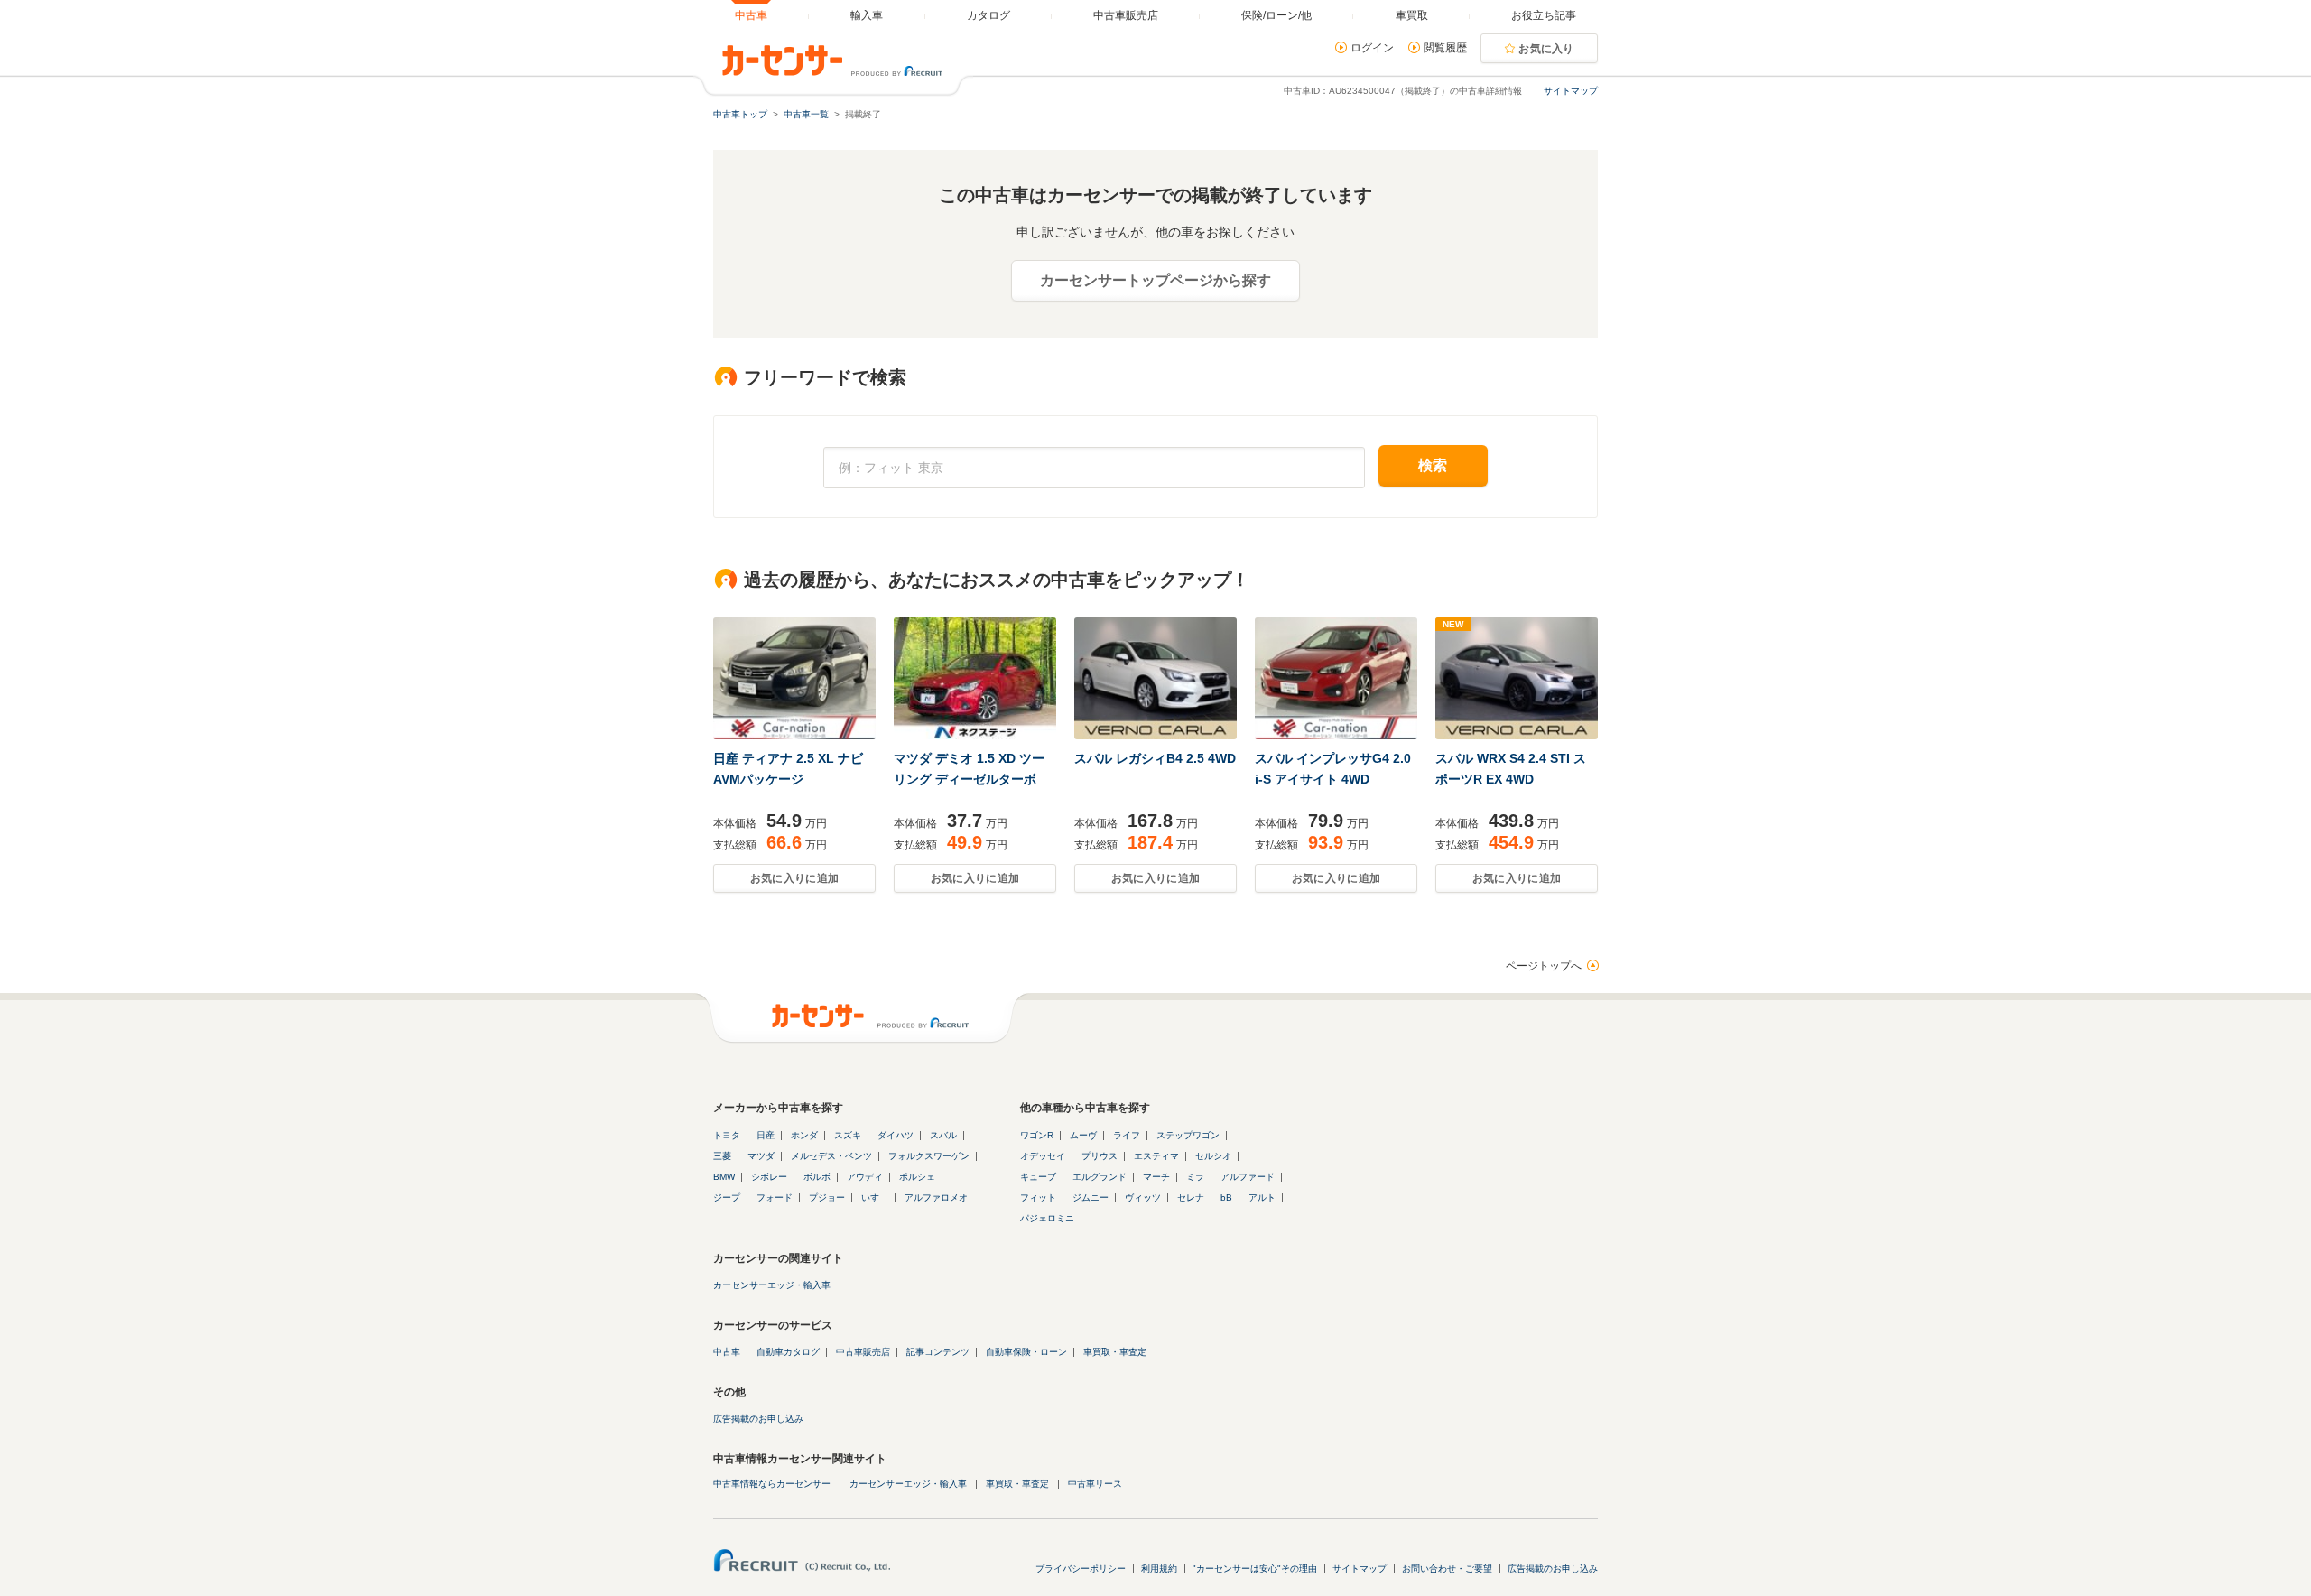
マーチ (1156, 1177)
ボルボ (817, 1177)
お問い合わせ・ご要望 (1447, 1568)
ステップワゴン (1188, 1135)
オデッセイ (1043, 1156)
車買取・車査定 (1115, 1352)
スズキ (848, 1135)
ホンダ (804, 1135)
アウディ (865, 1177)
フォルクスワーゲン (929, 1156)
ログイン (1372, 48)
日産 (766, 1135)
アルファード (1248, 1177)
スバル (943, 1135)
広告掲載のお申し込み (758, 1419)
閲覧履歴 (1445, 48)
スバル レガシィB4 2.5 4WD (1155, 758)
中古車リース (1095, 1484)
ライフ (1127, 1135)
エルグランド (1100, 1177)
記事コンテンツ (938, 1352)
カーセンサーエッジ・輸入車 (772, 1285)
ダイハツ (896, 1135)
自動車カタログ (788, 1352)
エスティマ (1156, 1156)
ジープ (727, 1197)
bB (1226, 1197)
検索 (1433, 465)
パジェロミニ (1047, 1218)
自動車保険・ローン (1026, 1352)
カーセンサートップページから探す (1155, 280)
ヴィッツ (1143, 1197)
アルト (1262, 1197)
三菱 (722, 1156)
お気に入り (1546, 49)
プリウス (1100, 1156)
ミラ (1195, 1177)
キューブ (1038, 1177)
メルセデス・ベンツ (831, 1156)
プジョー (827, 1197)
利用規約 (1159, 1568)
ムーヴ (1083, 1135)
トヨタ (727, 1135)
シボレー (769, 1177)
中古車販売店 (863, 1352)
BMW (724, 1177)
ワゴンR (1037, 1135)
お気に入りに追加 (794, 878)
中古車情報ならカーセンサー (772, 1484)
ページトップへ (1544, 966)
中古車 (727, 1352)
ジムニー (1091, 1197)
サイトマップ (1571, 91)
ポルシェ (917, 1177)
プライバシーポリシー (1081, 1568)
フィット (1038, 1197)
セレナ (1191, 1197)
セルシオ (1213, 1156)
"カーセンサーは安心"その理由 (1255, 1568)
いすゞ (875, 1197)
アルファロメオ (936, 1197)
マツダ (761, 1156)
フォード (775, 1197)
